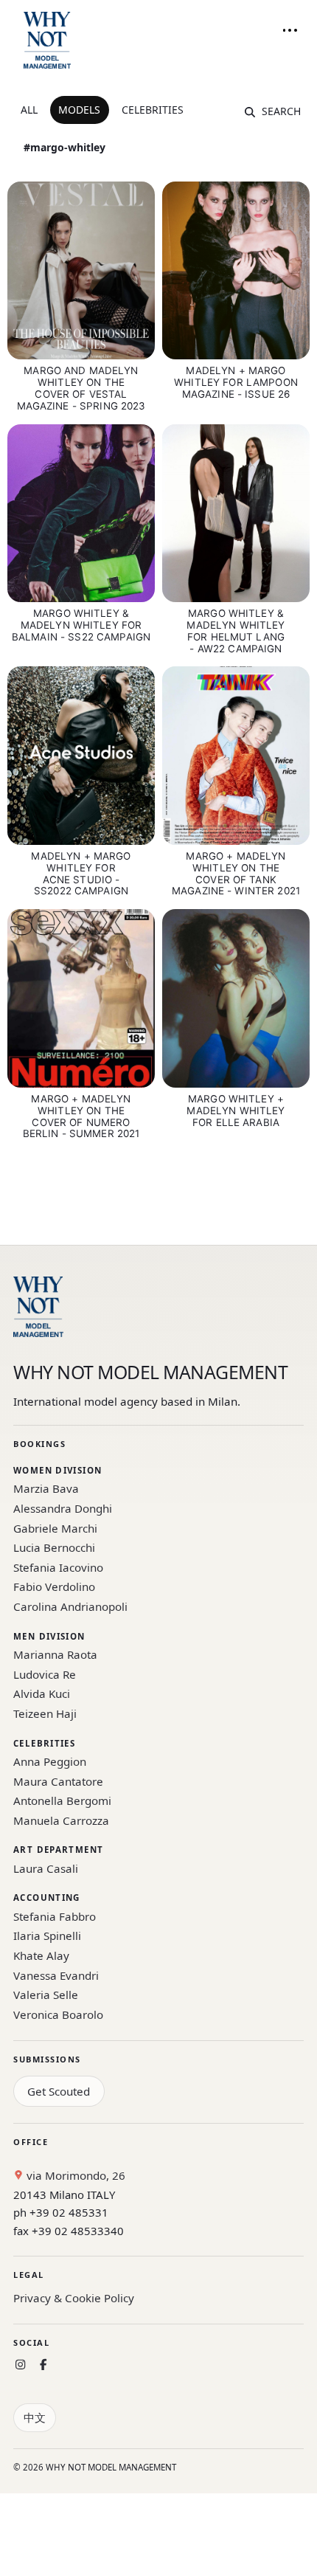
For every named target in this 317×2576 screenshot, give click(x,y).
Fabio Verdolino (54, 1586)
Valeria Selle (46, 1995)
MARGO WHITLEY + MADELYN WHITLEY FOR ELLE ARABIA (236, 1111)
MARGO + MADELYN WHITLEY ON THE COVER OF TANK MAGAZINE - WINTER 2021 (236, 874)
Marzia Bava (46, 1488)
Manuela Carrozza (61, 1820)
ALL (29, 110)
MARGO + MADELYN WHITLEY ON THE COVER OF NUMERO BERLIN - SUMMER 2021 (81, 1116)
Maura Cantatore (58, 1781)
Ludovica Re (45, 1674)
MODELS (79, 110)
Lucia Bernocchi (54, 1547)
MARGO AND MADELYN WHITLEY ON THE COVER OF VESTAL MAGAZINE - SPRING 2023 (81, 388)
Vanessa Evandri (56, 1975)
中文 (35, 2417)
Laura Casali (46, 1868)
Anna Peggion (50, 1761)
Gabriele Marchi (55, 1528)
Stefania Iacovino (58, 1567)
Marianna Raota (55, 1654)
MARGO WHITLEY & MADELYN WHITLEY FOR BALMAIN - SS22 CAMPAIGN (81, 625)
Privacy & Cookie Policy (74, 2298)
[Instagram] (20, 2365)
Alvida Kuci (42, 1693)
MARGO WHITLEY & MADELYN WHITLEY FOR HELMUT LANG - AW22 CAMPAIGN (236, 631)
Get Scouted (59, 2091)
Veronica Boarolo (58, 2014)
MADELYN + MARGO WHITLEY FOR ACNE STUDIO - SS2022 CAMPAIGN (81, 874)
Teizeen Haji (45, 1713)
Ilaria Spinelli (47, 1936)
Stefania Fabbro (55, 1916)
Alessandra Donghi (63, 1508)
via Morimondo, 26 (74, 2175)
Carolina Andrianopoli (70, 1606)
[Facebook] (43, 2365)
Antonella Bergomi (62, 1800)
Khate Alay (41, 1955)
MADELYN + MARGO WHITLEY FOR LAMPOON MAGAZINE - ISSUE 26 (236, 382)
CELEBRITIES (153, 110)
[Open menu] (290, 30)
